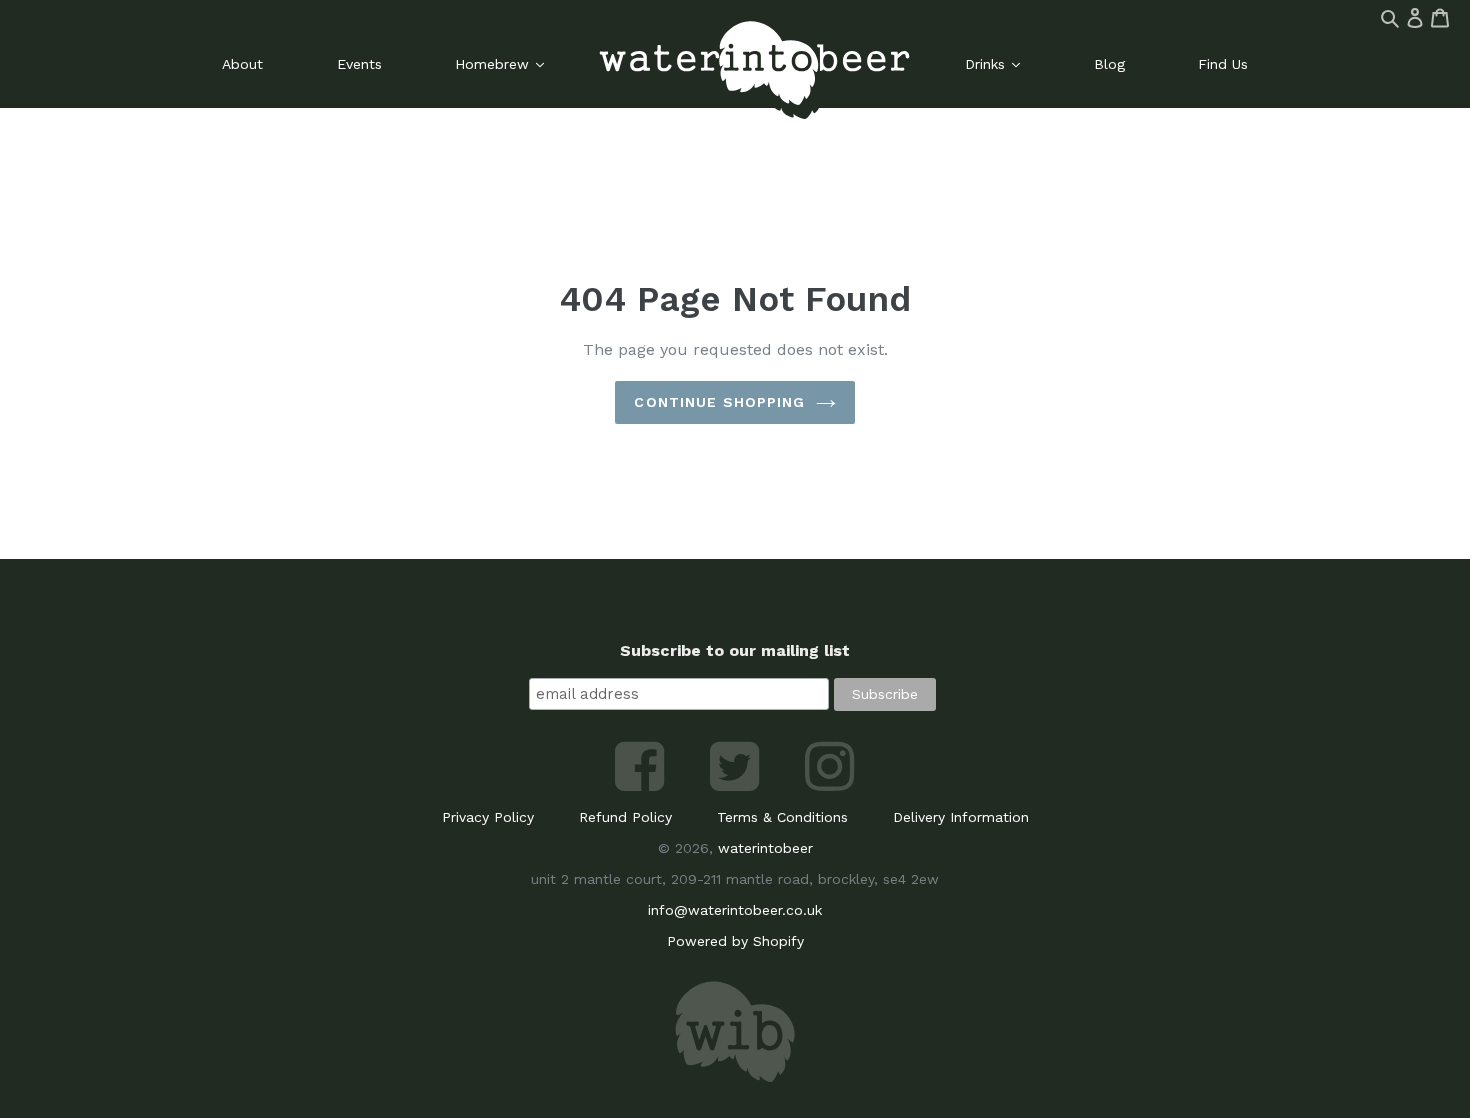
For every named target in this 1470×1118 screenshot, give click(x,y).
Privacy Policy (488, 817)
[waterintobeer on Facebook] (642, 786)
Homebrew (494, 64)
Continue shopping (719, 402)
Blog (1109, 64)
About (242, 64)
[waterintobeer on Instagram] (830, 786)
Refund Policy (625, 817)
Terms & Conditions (782, 817)
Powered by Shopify (735, 941)
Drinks (987, 64)
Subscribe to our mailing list (735, 650)
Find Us (1223, 64)
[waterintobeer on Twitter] (737, 786)
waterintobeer (765, 848)
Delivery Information (961, 817)
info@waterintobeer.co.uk (735, 910)
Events (359, 64)
